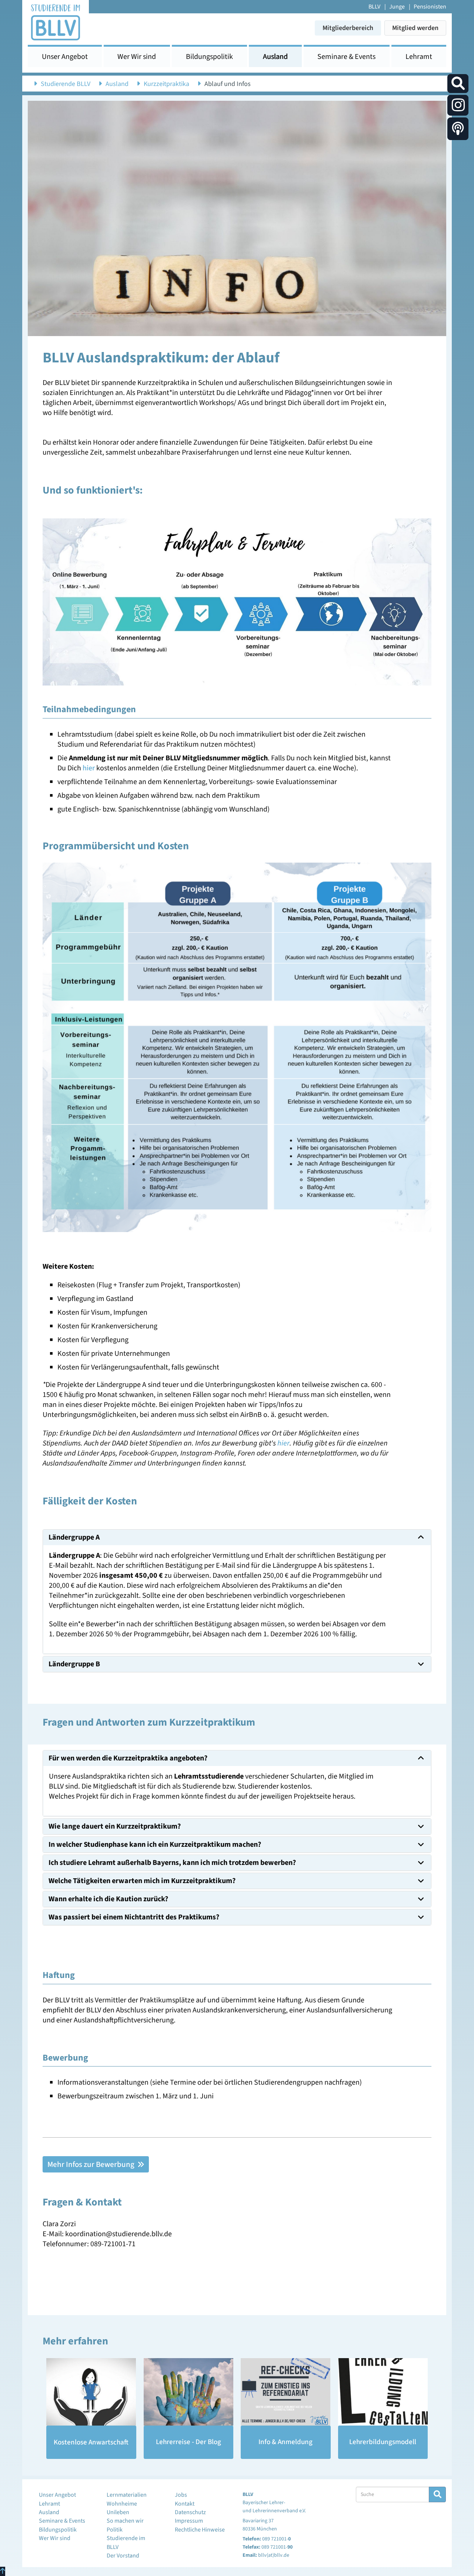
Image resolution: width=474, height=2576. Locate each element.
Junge (397, 7)
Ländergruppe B (74, 1664)
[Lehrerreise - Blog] (189, 2392)
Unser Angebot (65, 57)
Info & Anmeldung (286, 2442)
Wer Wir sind (137, 57)
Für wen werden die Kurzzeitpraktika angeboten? (128, 1758)
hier (89, 768)
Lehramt (419, 57)
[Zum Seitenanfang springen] (3, 2571)
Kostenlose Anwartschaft (91, 2442)
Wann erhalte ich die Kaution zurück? (108, 1899)
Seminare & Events (346, 57)
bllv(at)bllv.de (274, 2555)
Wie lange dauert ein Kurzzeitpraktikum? (115, 1826)
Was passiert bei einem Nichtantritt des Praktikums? (134, 1917)
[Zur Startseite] (56, 22)
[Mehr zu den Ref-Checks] (286, 2392)
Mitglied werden (415, 28)
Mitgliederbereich (348, 28)
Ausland (275, 57)
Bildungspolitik (209, 57)
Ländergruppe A (74, 1537)
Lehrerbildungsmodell (383, 2442)
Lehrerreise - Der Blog (188, 2442)
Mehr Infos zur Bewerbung (92, 2164)
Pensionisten (430, 7)
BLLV (374, 7)
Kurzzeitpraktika (166, 84)
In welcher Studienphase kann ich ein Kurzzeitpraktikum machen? (155, 1845)
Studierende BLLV (66, 84)
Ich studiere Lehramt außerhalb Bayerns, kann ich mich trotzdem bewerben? (172, 1863)
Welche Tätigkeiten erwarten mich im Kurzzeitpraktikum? (142, 1881)
